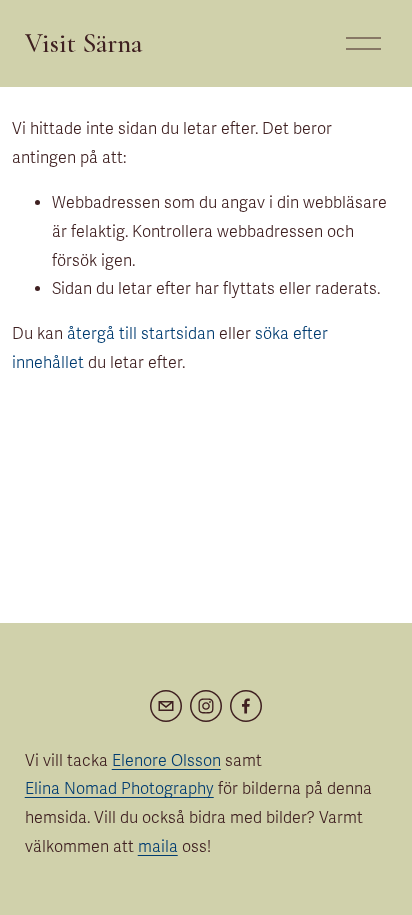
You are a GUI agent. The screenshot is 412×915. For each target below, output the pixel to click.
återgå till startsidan (141, 334)
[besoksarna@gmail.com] (166, 706)
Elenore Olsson (166, 761)
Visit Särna (84, 43)
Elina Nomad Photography (119, 789)
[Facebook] (246, 706)
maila (158, 847)
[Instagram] (206, 706)
